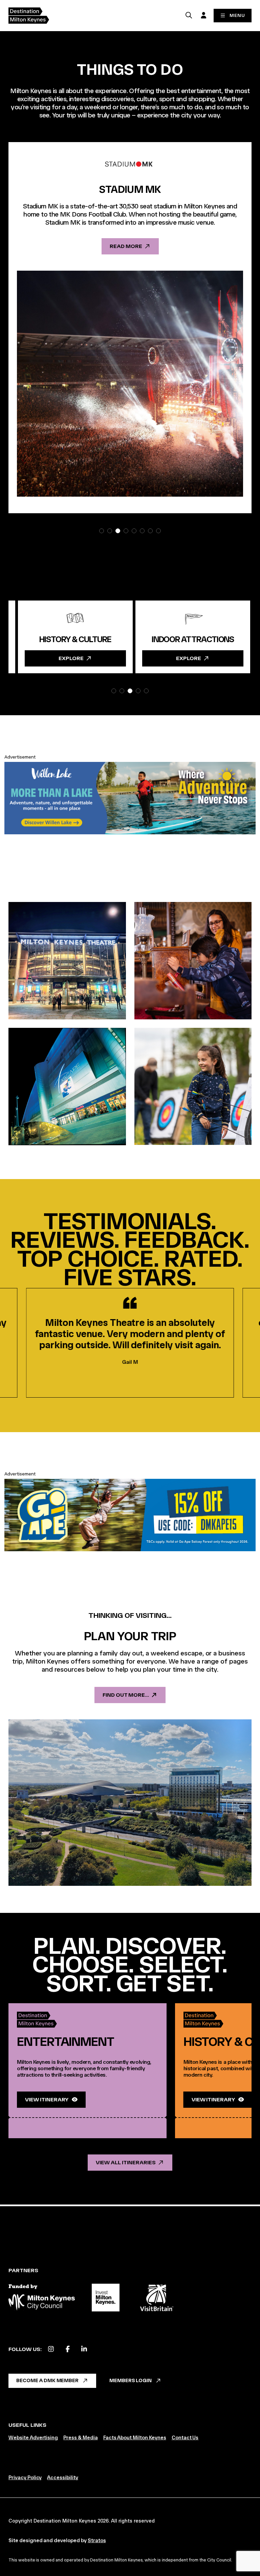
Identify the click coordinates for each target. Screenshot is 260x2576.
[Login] (203, 15)
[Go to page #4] (126, 531)
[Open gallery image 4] (193, 1087)
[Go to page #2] (110, 531)
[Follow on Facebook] (68, 2349)
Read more (206, 254)
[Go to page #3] (118, 531)
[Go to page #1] (102, 531)
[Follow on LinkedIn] (84, 2349)
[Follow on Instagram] (51, 2349)
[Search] (189, 15)
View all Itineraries (126, 2162)
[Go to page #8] (158, 531)
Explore (146, 658)
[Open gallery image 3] (67, 1087)
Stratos (97, 2540)
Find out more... (126, 1695)
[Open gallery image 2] (193, 961)
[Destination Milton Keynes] (29, 16)
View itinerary (47, 2099)
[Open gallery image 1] (67, 961)
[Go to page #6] (142, 531)
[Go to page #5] (134, 531)
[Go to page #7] (150, 531)
